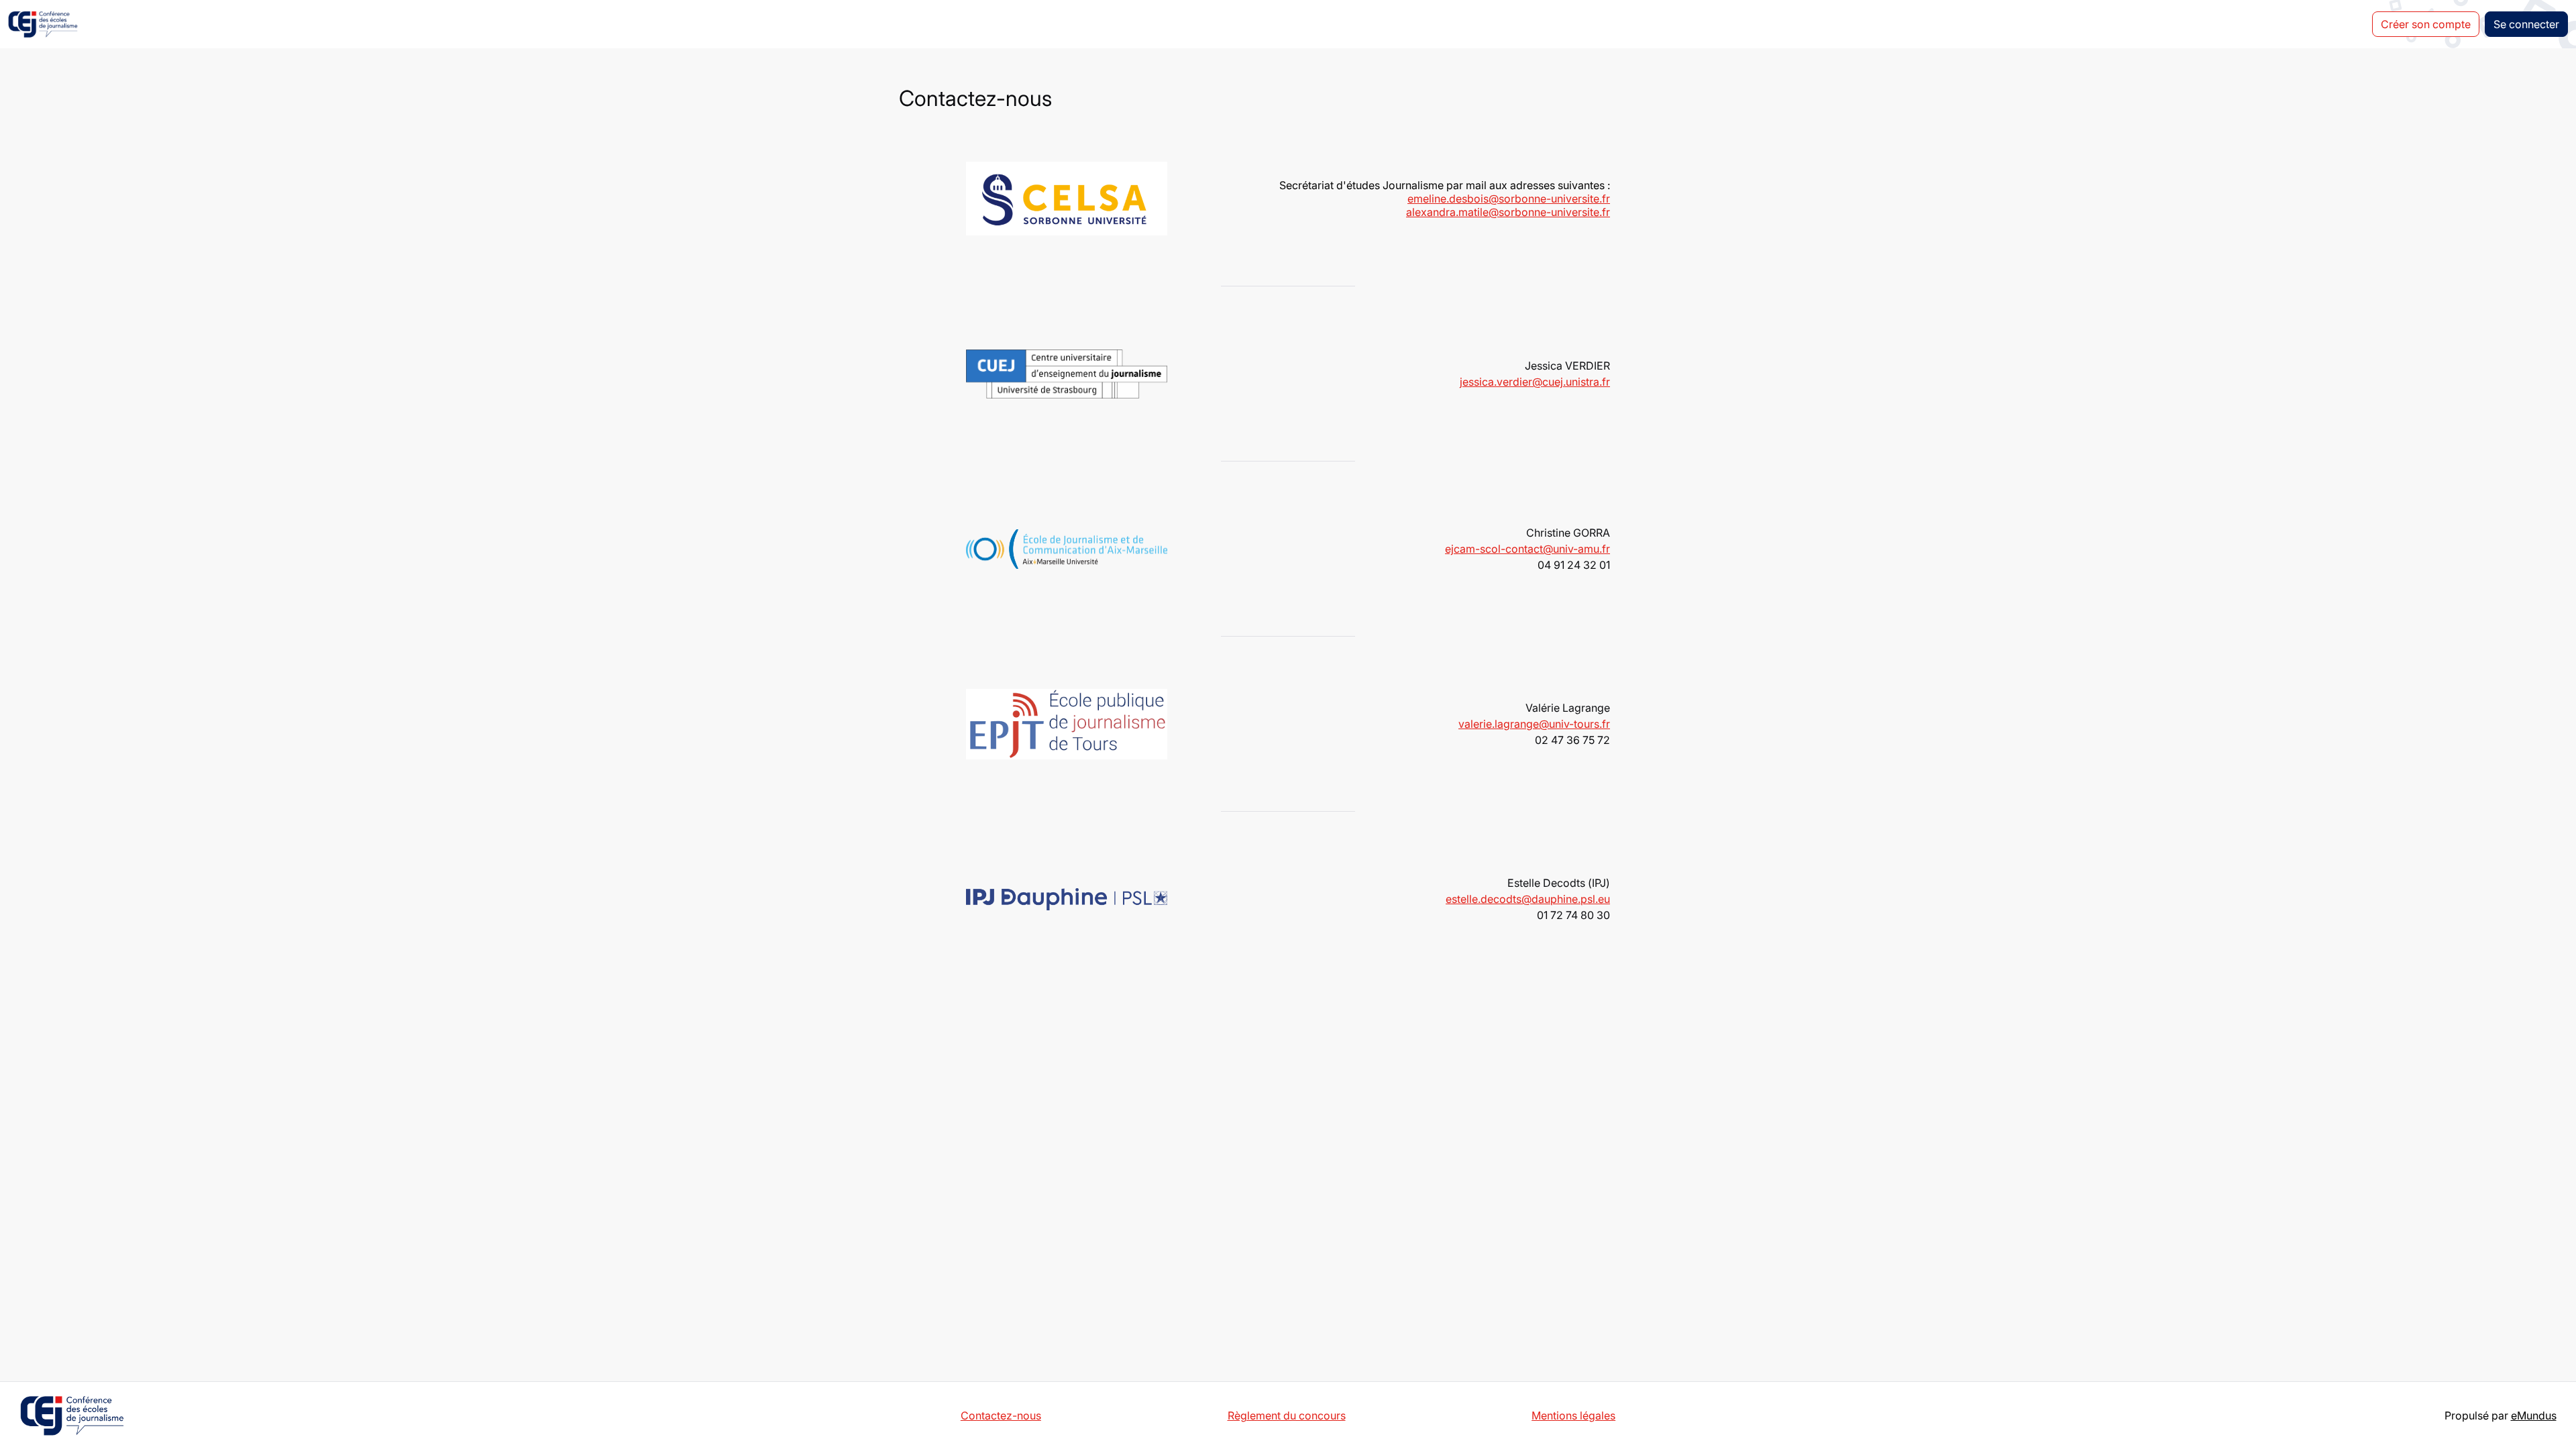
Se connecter (2526, 24)
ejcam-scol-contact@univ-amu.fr (1527, 549)
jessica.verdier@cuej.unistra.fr (1535, 382)
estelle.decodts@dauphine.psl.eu (1528, 899)
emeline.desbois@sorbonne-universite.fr (1509, 199)
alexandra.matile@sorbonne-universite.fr (1508, 212)
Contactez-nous (1001, 1415)
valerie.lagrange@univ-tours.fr (1534, 724)
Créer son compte (2426, 24)
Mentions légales (1573, 1415)
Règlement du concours (1287, 1415)
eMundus (2534, 1415)
